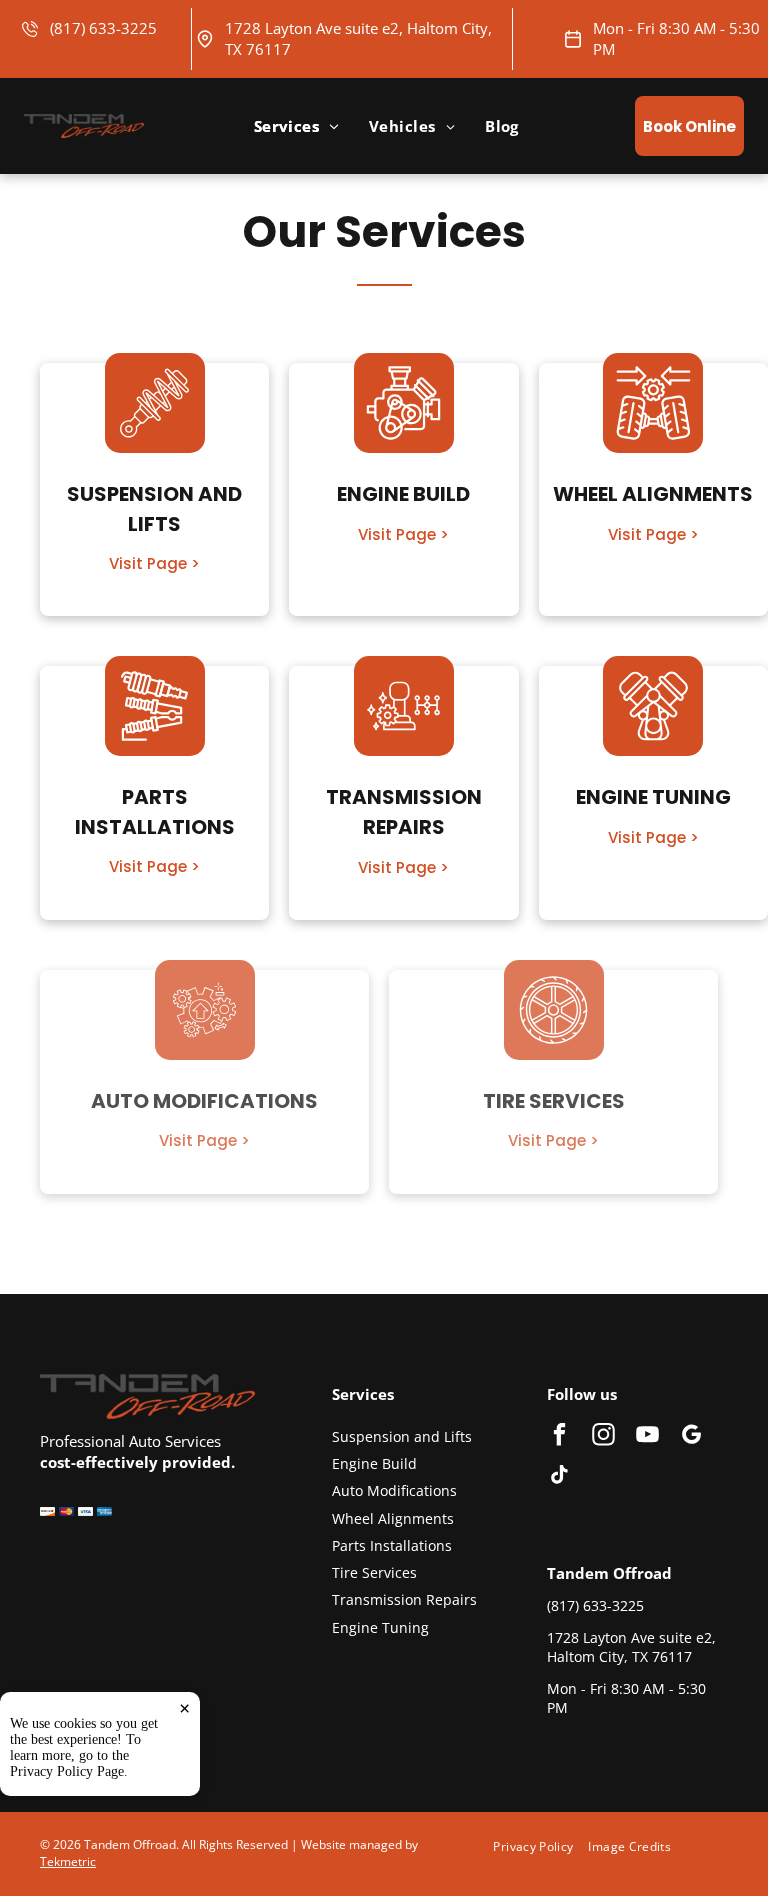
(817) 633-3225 (103, 28)
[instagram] (603, 1437)
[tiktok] (559, 1477)
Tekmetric (68, 1861)
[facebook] (559, 1437)
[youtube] (647, 1437)
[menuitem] (296, 126)
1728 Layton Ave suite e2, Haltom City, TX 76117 (631, 1647)
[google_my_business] (691, 1437)
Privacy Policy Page (67, 1771)
